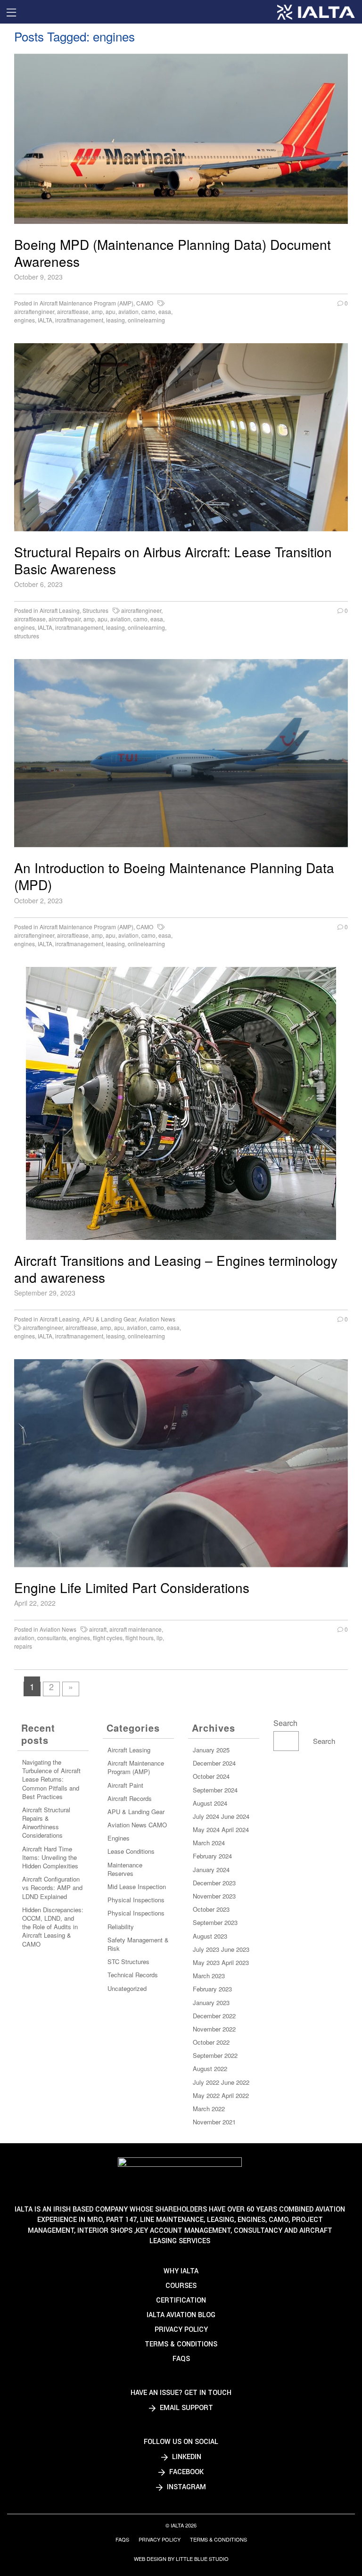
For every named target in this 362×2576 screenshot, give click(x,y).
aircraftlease (73, 311)
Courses (181, 2286)
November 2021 (214, 2122)
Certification (181, 2300)
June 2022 (235, 2082)
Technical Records (133, 1975)
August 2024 (210, 1803)
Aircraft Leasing (60, 610)
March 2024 (209, 1843)
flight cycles (108, 1638)
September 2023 (215, 1922)
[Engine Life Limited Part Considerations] (181, 1463)
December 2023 (214, 1883)
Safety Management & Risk (138, 1944)
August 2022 (210, 2068)
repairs (23, 1646)
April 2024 (235, 1829)
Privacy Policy (181, 2330)
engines (25, 320)
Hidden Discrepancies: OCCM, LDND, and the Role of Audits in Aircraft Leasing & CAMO (53, 1927)
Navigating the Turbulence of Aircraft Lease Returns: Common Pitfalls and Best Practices (51, 1779)
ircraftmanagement (79, 320)
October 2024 (211, 1776)
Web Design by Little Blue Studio (181, 2559)
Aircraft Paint (125, 1785)
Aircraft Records (130, 1798)
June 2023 (235, 1949)
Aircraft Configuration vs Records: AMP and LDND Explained (52, 1887)
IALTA (45, 320)
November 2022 (214, 2029)
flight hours (140, 1638)
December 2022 (214, 2016)
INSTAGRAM (185, 2487)
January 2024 (211, 1870)
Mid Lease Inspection (137, 1887)
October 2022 (211, 2042)
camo (148, 311)
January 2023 (211, 2002)
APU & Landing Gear (109, 1319)
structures (27, 636)
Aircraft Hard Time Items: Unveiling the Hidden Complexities (50, 1857)
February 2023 (212, 1989)
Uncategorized (127, 1988)
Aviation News (157, 1319)
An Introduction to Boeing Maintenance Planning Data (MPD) (174, 876)
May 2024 (206, 1829)
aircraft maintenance (136, 1629)
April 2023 (235, 1962)
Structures (95, 610)
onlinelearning (146, 320)
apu (111, 311)
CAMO (145, 303)
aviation (128, 311)
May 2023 (206, 1962)
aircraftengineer (34, 311)
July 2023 (206, 1949)
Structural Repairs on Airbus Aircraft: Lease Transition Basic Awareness (173, 560)
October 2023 (211, 1909)
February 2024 (212, 1856)
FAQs (181, 2359)
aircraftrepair (65, 619)
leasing (115, 320)
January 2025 (211, 1750)
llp (160, 1638)
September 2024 (215, 1790)
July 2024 (206, 1816)
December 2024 (214, 1763)
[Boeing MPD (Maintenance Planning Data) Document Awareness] (181, 139)
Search (285, 1723)
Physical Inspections (136, 1900)
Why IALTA (181, 2271)
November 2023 (214, 1896)
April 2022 (235, 2095)
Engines (119, 1838)
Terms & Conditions (181, 2344)
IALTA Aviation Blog (181, 2315)
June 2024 (235, 1816)
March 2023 (209, 1976)
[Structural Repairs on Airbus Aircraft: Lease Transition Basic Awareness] (181, 437)
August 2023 (210, 1936)
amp (97, 311)
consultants (52, 1638)
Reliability (121, 1927)
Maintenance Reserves (125, 1869)
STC (113, 1961)
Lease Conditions (131, 1851)
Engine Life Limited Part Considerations (132, 1587)
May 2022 (206, 2095)
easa (165, 311)
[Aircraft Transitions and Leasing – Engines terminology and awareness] (181, 1103)
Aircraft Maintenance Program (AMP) (86, 303)
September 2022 (215, 2055)
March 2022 (209, 2109)
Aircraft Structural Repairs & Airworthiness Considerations (46, 1823)
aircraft (98, 1629)
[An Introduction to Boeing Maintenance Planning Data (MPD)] (181, 753)
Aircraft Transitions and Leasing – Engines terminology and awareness (176, 1269)
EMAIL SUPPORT (185, 2408)
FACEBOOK (185, 2472)
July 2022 (206, 2082)
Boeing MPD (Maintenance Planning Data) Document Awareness (173, 253)
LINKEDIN (186, 2457)
